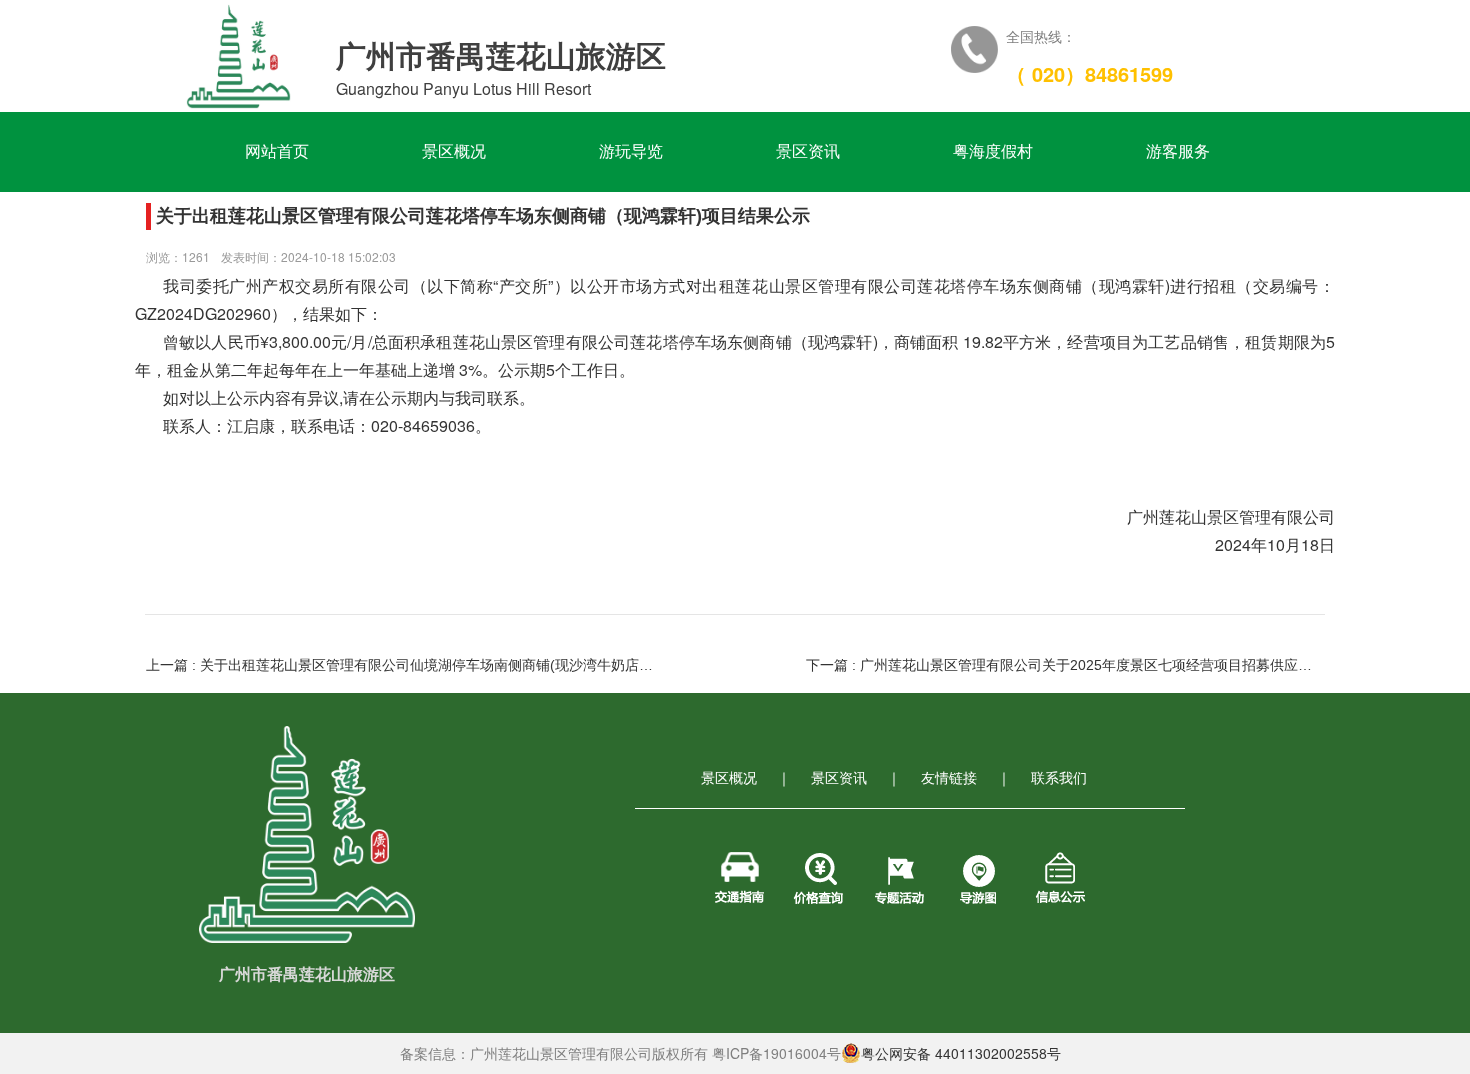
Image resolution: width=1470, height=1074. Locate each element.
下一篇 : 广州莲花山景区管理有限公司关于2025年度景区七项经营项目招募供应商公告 (1064, 665)
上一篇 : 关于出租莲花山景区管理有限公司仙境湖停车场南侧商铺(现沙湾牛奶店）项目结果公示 (404, 665)
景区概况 (462, 151)
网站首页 (285, 151)
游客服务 (1186, 151)
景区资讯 (816, 151)
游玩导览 (639, 151)
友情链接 (949, 777)
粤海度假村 (1001, 151)
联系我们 (1059, 777)
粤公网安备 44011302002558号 (961, 1053)
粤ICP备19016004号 (776, 1053)
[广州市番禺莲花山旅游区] (238, 54)
